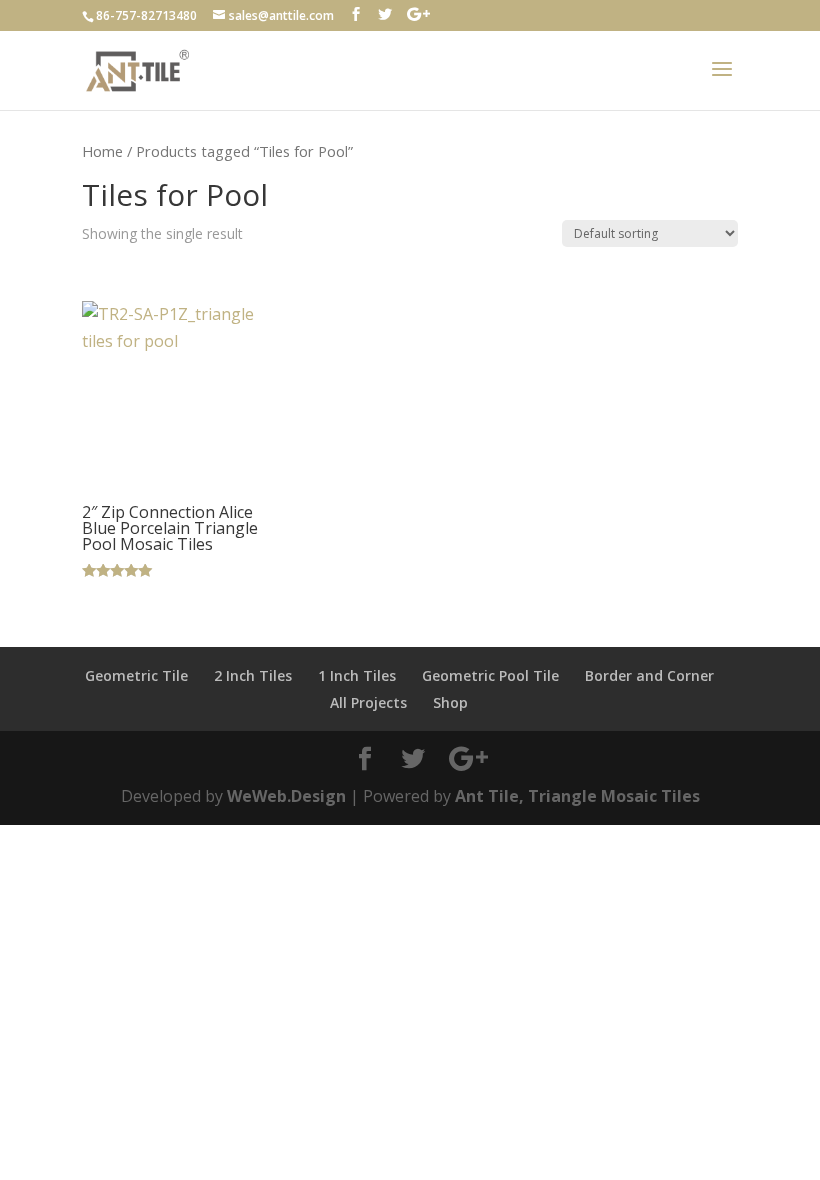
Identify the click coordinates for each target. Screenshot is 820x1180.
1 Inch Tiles (357, 675)
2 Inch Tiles (253, 675)
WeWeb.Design (286, 796)
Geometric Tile (136, 675)
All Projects (368, 702)
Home (102, 151)
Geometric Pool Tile (490, 675)
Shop (450, 702)
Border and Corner (649, 675)
